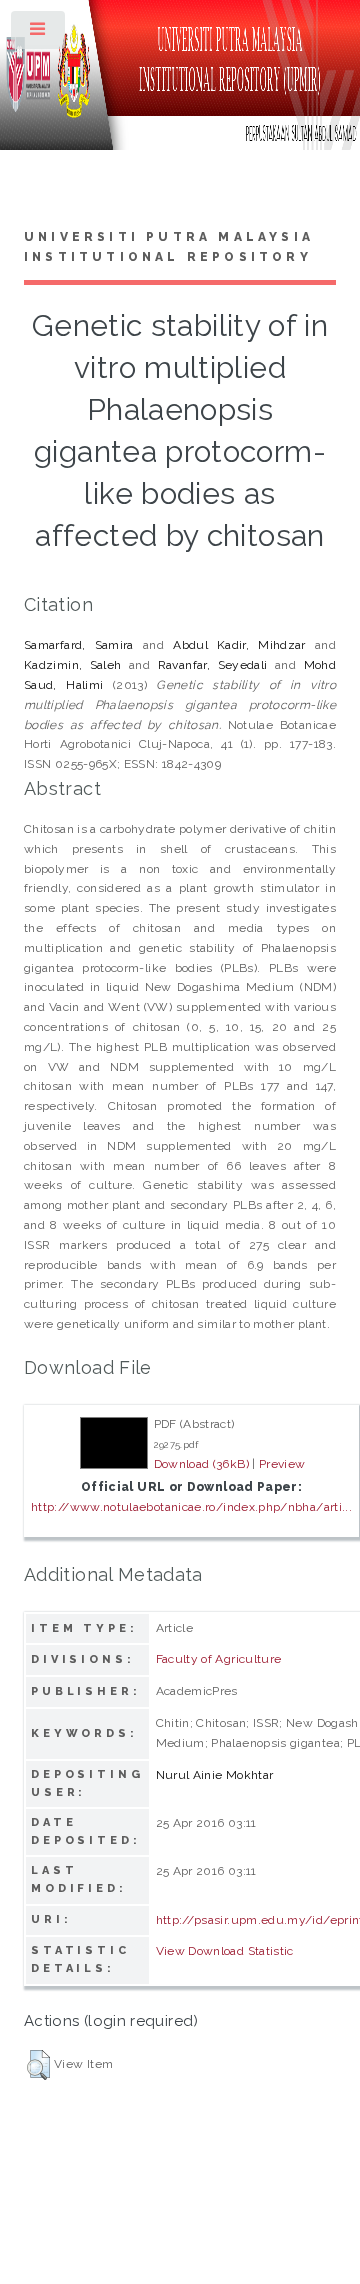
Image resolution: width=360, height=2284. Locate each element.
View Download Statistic (225, 1951)
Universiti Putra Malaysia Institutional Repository (169, 247)
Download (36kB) (201, 1464)
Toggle (39, 34)
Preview (282, 1464)
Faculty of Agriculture (219, 1659)
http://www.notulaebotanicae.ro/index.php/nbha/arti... (191, 1507)
